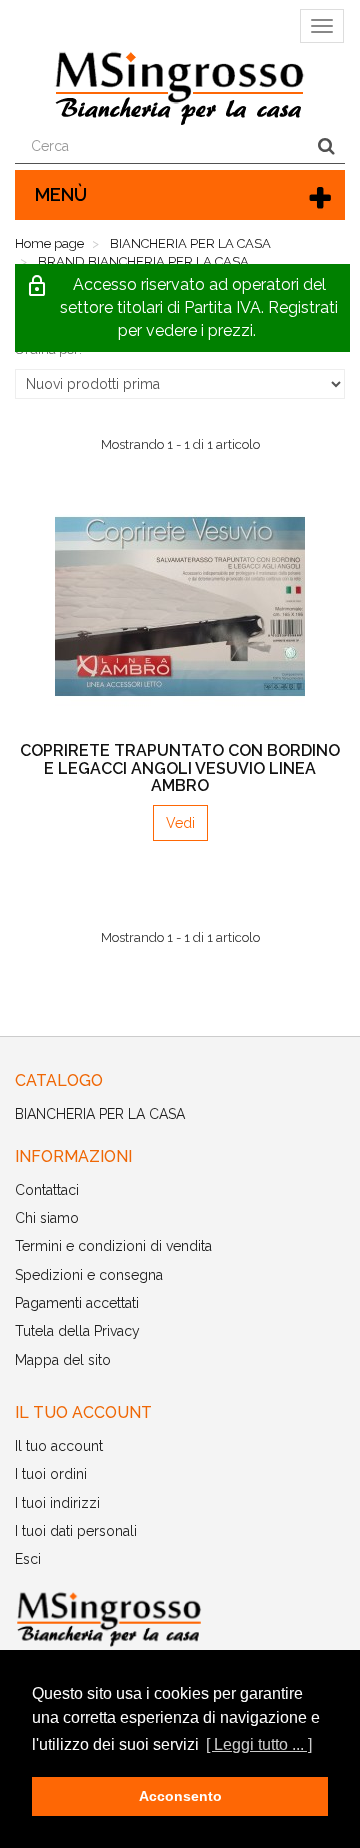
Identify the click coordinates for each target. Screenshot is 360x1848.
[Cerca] (326, 147)
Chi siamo (47, 1218)
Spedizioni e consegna (89, 1275)
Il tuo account (59, 1446)
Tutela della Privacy (77, 1331)
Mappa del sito (63, 1360)
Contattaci (47, 1190)
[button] (182, 308)
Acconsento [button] (180, 1796)
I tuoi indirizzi (57, 1503)
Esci (28, 1559)
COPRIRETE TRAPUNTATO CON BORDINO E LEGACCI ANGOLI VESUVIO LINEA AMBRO (180, 768)
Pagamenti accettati (77, 1303)
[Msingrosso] (180, 1619)
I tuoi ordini (51, 1474)
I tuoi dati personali (76, 1531)
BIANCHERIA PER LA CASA (100, 1114)
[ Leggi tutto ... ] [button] (259, 1744)
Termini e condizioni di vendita (113, 1246)
